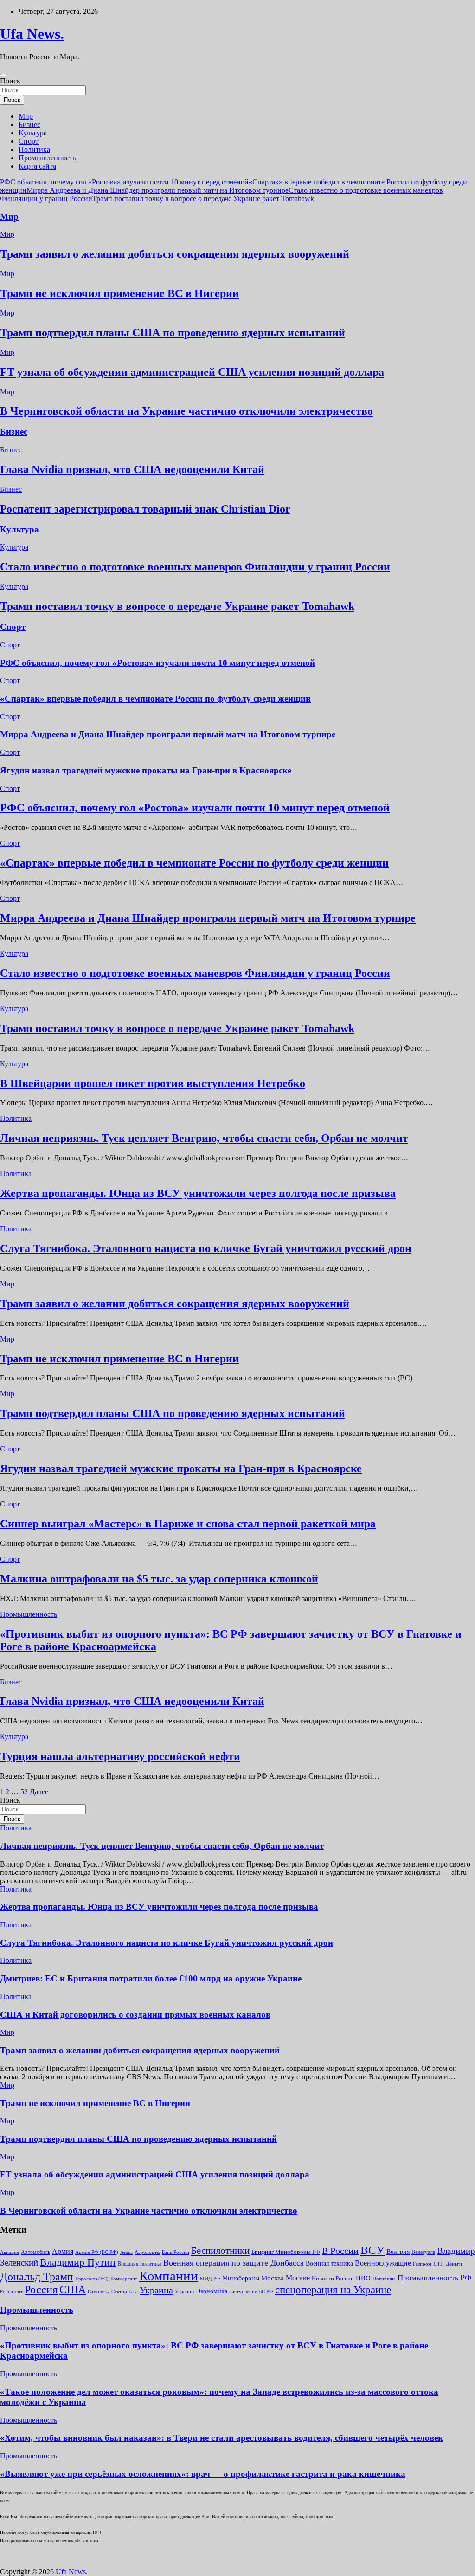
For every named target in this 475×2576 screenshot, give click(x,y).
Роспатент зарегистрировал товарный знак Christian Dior (145, 509)
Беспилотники (220, 2251)
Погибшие (384, 2279)
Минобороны (241, 2278)
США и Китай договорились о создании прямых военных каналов (135, 2015)
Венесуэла (423, 2252)
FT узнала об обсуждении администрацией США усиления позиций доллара (192, 372)
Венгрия (398, 2252)
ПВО (363, 2278)
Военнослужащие (383, 2263)
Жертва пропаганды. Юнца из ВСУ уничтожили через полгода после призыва (198, 1193)
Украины (185, 2291)
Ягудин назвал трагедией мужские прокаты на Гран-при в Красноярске (146, 770)
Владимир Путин (78, 2262)
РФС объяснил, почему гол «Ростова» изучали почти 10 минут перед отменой (124, 182)
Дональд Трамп (37, 2277)
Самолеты (99, 2292)
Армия (63, 2251)
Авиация (10, 2252)
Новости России (333, 2278)
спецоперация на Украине (333, 2290)
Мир (26, 116)
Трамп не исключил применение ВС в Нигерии (119, 293)
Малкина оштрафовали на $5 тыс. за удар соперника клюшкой (159, 1579)
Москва (273, 2278)
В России (340, 2251)
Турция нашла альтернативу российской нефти (120, 1756)
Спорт (29, 141)
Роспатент (11, 2292)
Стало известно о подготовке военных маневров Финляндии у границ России (195, 567)
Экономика (212, 2291)
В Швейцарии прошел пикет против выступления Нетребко (153, 1083)
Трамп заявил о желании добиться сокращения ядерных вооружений (175, 254)
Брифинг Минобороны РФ (286, 2252)
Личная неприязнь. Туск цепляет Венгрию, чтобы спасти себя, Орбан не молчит (204, 1138)
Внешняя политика (139, 2264)
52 (24, 1792)
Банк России (176, 2252)
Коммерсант (124, 2279)
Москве (298, 2278)
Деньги (454, 2264)
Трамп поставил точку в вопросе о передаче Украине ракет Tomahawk (203, 199)
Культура (33, 133)
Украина (156, 2290)
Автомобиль (35, 2252)
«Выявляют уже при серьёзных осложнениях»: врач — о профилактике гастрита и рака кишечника (203, 2474)
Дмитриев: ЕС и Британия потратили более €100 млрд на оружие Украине (151, 1978)
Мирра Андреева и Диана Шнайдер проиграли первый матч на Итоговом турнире (157, 190)
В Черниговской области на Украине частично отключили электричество (186, 411)
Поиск (10, 81)
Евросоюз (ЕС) (92, 2279)
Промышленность (47, 158)
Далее (39, 1792)
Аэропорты (147, 2252)
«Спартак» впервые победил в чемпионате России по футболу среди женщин (155, 699)
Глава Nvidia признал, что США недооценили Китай (132, 469)
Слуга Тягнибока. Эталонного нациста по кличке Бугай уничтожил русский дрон (206, 1248)
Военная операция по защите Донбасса (234, 2263)
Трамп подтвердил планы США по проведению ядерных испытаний (173, 333)
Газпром (422, 2264)
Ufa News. (32, 34)
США (73, 2290)
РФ (466, 2278)
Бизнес (29, 124)
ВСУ (372, 2250)
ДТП (439, 2264)
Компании (169, 2276)
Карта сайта (37, 166)
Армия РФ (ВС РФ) (97, 2252)
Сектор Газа (125, 2291)
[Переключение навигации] (4, 75)
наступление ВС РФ (251, 2291)
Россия (41, 2290)
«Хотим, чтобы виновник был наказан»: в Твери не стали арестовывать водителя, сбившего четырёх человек (221, 2438)
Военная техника (329, 2263)
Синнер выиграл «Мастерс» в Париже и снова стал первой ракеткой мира (188, 1524)
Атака (126, 2252)
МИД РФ (210, 2279)
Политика (34, 149)
